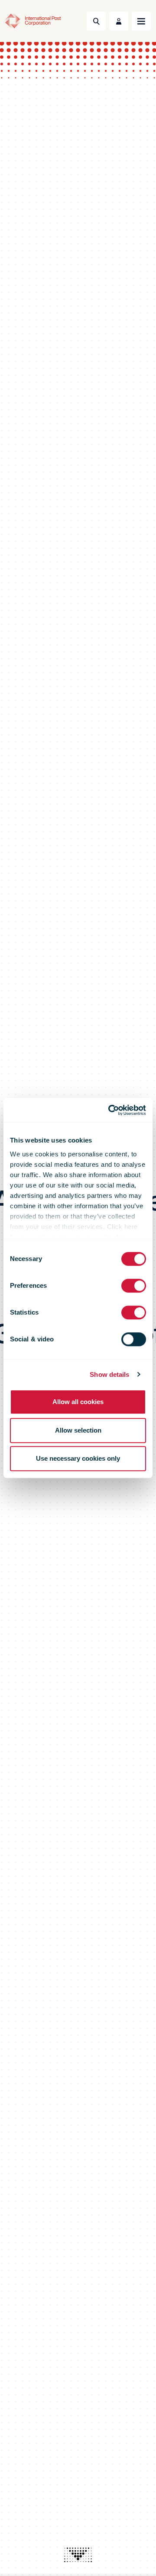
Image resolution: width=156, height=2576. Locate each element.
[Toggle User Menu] (119, 21)
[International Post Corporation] (33, 21)
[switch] (134, 1286)
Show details (109, 1374)
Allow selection (78, 1430)
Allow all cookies (78, 1402)
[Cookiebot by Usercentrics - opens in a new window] (110, 1110)
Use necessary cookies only (78, 1458)
